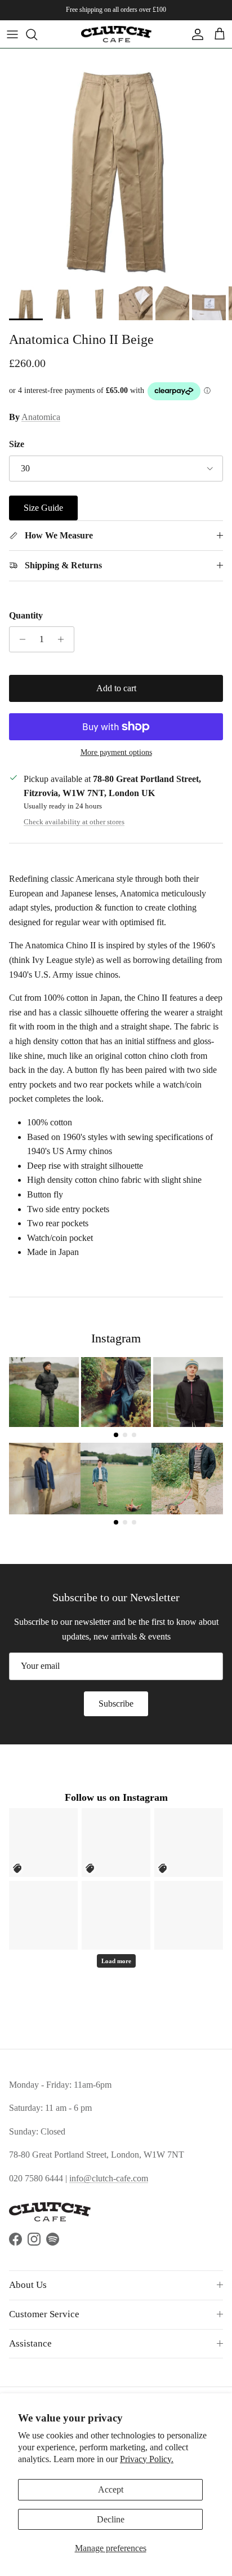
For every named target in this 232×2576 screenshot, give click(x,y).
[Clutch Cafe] (116, 34)
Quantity (26, 615)
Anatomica (41, 417)
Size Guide (43, 508)
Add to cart (116, 688)
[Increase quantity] (64, 639)
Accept (111, 2489)
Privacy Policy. (147, 2459)
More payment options (116, 752)
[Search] (37, 34)
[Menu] (12, 34)
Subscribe (116, 1704)
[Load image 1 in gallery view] (116, 165)
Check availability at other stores (74, 822)
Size (17, 444)
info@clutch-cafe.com (109, 2178)
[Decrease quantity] (19, 639)
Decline (111, 2519)
